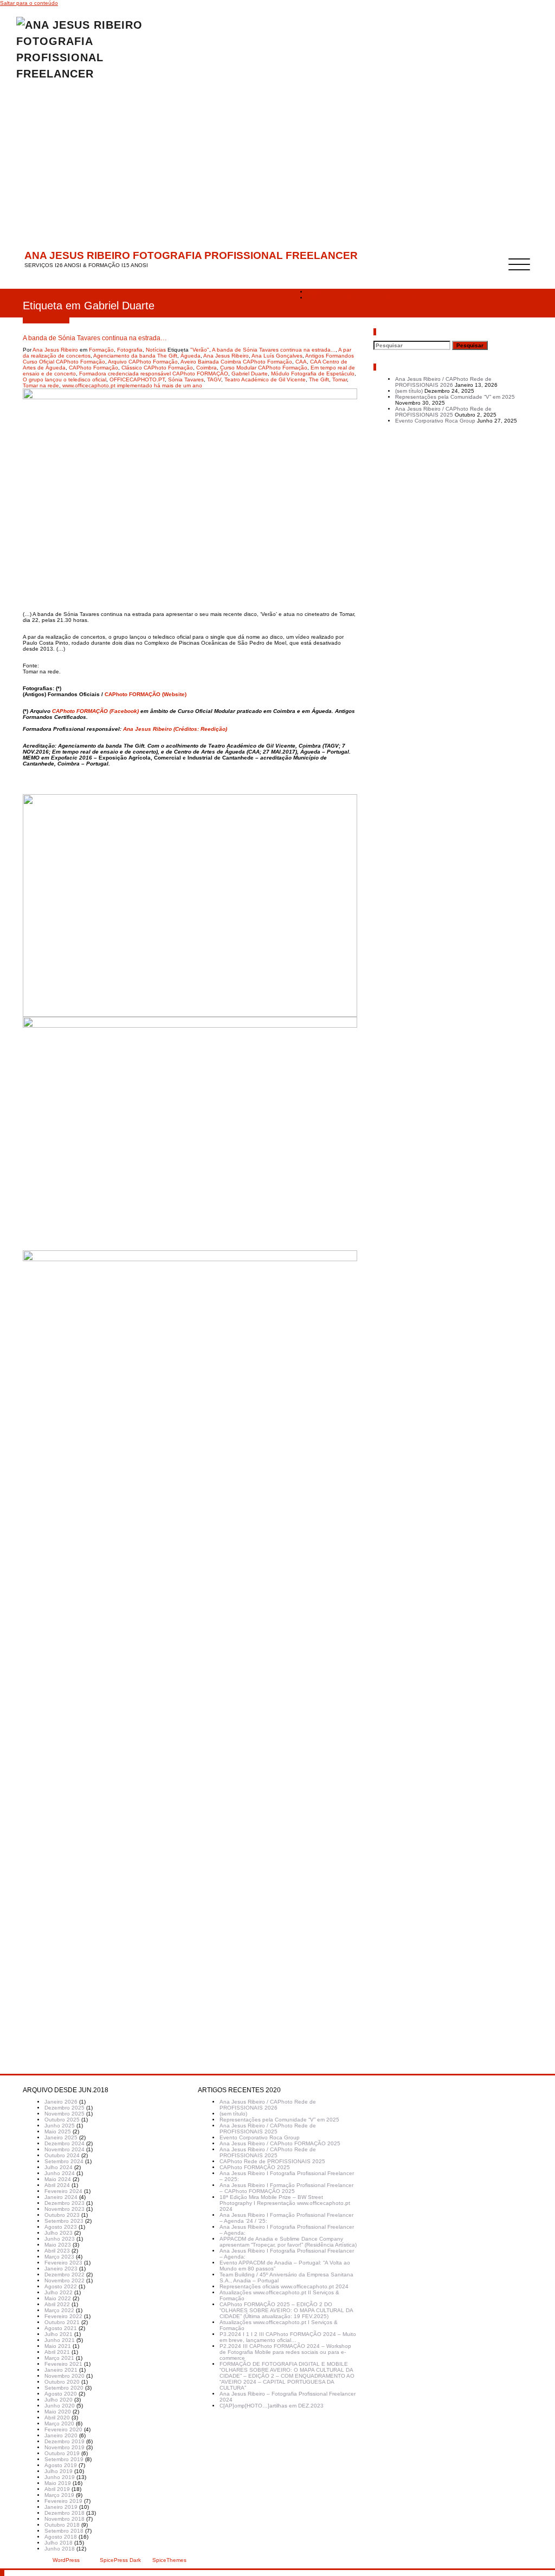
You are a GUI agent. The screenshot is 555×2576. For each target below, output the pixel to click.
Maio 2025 (58, 2131)
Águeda (191, 356)
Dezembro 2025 (64, 2108)
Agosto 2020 (61, 2394)
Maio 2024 (58, 2179)
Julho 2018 (59, 2543)
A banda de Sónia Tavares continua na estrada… (369, 298)
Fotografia (130, 350)
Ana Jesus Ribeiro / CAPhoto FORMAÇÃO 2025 (280, 2143)
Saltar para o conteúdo (29, 3)
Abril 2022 (57, 2304)
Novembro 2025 (64, 2114)
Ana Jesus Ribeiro (55, 350)
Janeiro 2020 (61, 2435)
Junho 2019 (60, 2477)
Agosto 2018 (61, 2537)
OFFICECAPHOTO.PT (137, 379)
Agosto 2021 (61, 2328)
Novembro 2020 (64, 2376)
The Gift (319, 379)
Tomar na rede (41, 385)
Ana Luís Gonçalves (277, 356)
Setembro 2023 (64, 2221)
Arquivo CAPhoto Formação (143, 362)
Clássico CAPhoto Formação (157, 368)
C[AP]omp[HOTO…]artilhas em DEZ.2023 (272, 2406)
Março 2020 (59, 2423)
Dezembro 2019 (64, 2441)
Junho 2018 (60, 2549)
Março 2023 (59, 2257)
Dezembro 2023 (64, 2203)
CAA (301, 362)
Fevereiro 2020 (63, 2429)
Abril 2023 (57, 2251)
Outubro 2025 (62, 2120)
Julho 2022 (59, 2292)
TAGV (214, 379)
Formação (101, 350)
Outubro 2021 (62, 2322)
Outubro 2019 (62, 2453)
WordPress (66, 2560)
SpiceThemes (169, 2560)
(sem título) (409, 391)
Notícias (156, 350)
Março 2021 (59, 2358)
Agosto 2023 (61, 2227)
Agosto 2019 (61, 2465)
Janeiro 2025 (61, 2137)
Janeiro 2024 (61, 2197)
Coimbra (206, 368)
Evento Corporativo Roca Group (435, 421)
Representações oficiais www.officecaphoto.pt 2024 (284, 2286)
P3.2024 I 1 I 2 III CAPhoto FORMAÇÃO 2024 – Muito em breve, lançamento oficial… (288, 2337)
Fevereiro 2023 (63, 2263)
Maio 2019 (58, 2483)
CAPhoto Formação (93, 368)
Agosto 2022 (61, 2286)
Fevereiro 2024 (63, 2191)
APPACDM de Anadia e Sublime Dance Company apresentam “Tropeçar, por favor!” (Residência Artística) (288, 2242)
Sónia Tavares (186, 379)
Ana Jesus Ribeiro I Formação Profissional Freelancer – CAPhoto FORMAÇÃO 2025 (286, 2188)
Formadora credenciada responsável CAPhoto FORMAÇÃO (154, 374)
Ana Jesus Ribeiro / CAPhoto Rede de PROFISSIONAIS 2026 (443, 382)
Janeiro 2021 (61, 2370)
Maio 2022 (58, 2298)
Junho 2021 (60, 2340)
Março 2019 (59, 2495)
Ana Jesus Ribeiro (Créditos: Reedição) (175, 729)
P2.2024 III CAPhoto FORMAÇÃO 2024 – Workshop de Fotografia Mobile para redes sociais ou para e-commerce (285, 2352)
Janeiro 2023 (61, 2269)
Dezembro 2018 (64, 2513)
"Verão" (200, 350)
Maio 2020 (58, 2412)
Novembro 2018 (64, 2519)
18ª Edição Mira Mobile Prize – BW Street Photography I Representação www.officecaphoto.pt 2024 (285, 2203)
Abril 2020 (57, 2418)
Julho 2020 (59, 2400)
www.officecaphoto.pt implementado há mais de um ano (132, 385)
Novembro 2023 (64, 2209)
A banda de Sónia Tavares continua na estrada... (274, 350)
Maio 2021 (58, 2346)
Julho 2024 (59, 2167)
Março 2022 (59, 2310)
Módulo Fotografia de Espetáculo (313, 374)
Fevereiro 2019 (63, 2501)
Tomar (340, 379)
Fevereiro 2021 (63, 2364)
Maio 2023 (58, 2245)
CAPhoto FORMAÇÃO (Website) (146, 694)
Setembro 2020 (64, 2388)
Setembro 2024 (64, 2161)
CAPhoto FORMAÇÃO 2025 (255, 2167)
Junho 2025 (60, 2126)
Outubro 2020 (62, 2382)
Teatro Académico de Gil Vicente (265, 379)
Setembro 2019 (64, 2459)
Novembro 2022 (64, 2280)
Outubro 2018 (62, 2525)
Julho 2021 (59, 2334)
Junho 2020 (60, 2406)
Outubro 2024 (62, 2155)
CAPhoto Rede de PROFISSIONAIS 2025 (272, 2161)
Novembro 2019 (64, 2447)
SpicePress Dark (120, 2560)
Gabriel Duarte (250, 374)
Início (314, 292)
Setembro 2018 (64, 2531)
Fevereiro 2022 (63, 2316)
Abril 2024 (57, 2185)
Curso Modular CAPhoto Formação (264, 368)
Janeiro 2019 (61, 2507)
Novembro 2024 (64, 2149)
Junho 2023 (60, 2239)
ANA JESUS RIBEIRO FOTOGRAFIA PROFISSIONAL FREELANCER (191, 255)
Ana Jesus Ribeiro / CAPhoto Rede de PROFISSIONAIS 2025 (443, 412)
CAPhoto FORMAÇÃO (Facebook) (95, 711)
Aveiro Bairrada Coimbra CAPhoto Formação (236, 362)
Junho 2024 (60, 2173)
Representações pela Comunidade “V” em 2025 (455, 397)
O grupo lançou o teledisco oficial (64, 379)
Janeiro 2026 (61, 2102)
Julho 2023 (59, 2233)
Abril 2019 (57, 2489)
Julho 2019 (59, 2471)
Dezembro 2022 (64, 2275)
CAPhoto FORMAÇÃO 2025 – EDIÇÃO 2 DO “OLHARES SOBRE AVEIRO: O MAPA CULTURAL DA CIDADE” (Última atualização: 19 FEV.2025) (286, 2310)
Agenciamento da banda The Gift (135, 356)
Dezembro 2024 (64, 2143)
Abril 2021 (57, 2352)
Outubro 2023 (62, 2215)
